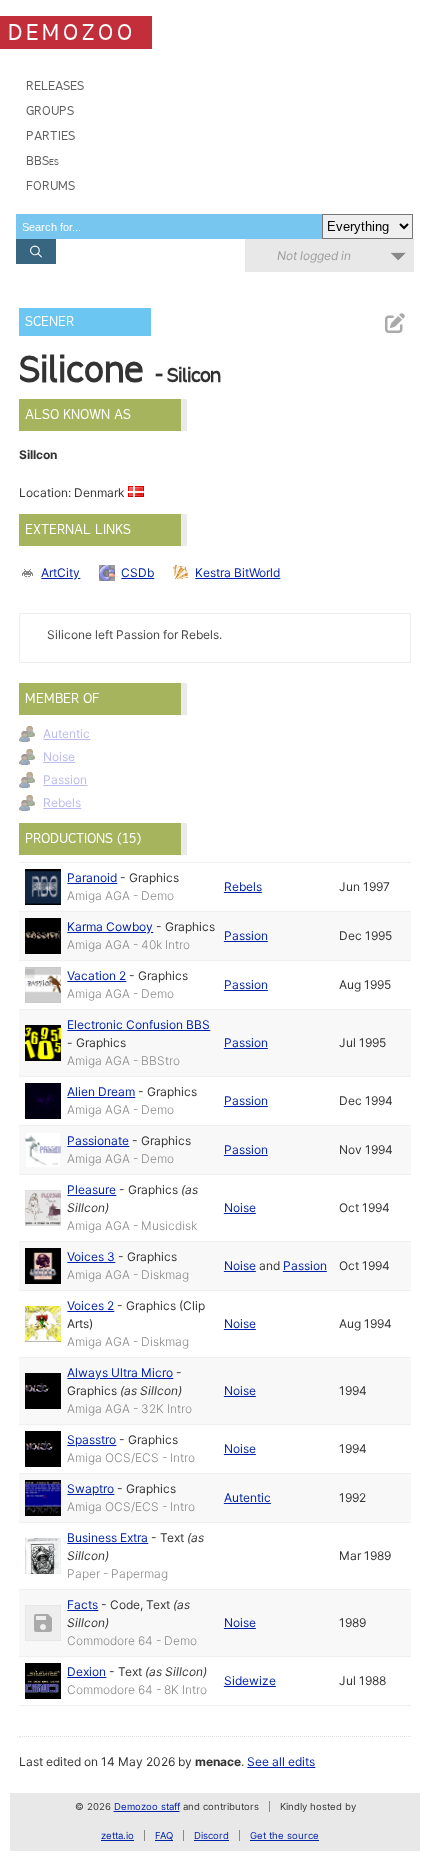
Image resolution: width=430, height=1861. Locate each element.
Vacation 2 (96, 975)
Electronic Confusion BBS (138, 1024)
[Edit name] (394, 323)
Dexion (86, 1671)
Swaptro (90, 1488)
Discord (211, 1835)
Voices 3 (91, 1256)
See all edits (281, 1761)
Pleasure (91, 1189)
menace (218, 1761)
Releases (55, 85)
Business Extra (107, 1537)
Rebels (62, 802)
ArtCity (60, 572)
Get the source (284, 1835)
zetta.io (117, 1835)
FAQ (164, 1835)
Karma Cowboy (110, 926)
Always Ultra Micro (120, 1372)
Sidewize (250, 1680)
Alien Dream (101, 1091)
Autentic (66, 733)
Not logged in (314, 255)
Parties (50, 135)
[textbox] (169, 226)
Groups (50, 110)
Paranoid (92, 877)
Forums (50, 185)
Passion (65, 779)
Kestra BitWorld (237, 572)
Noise (59, 756)
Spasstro (91, 1439)
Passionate (98, 1140)
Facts (82, 1604)
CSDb (137, 572)
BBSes (42, 160)
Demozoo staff (147, 1806)
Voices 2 (90, 1305)
